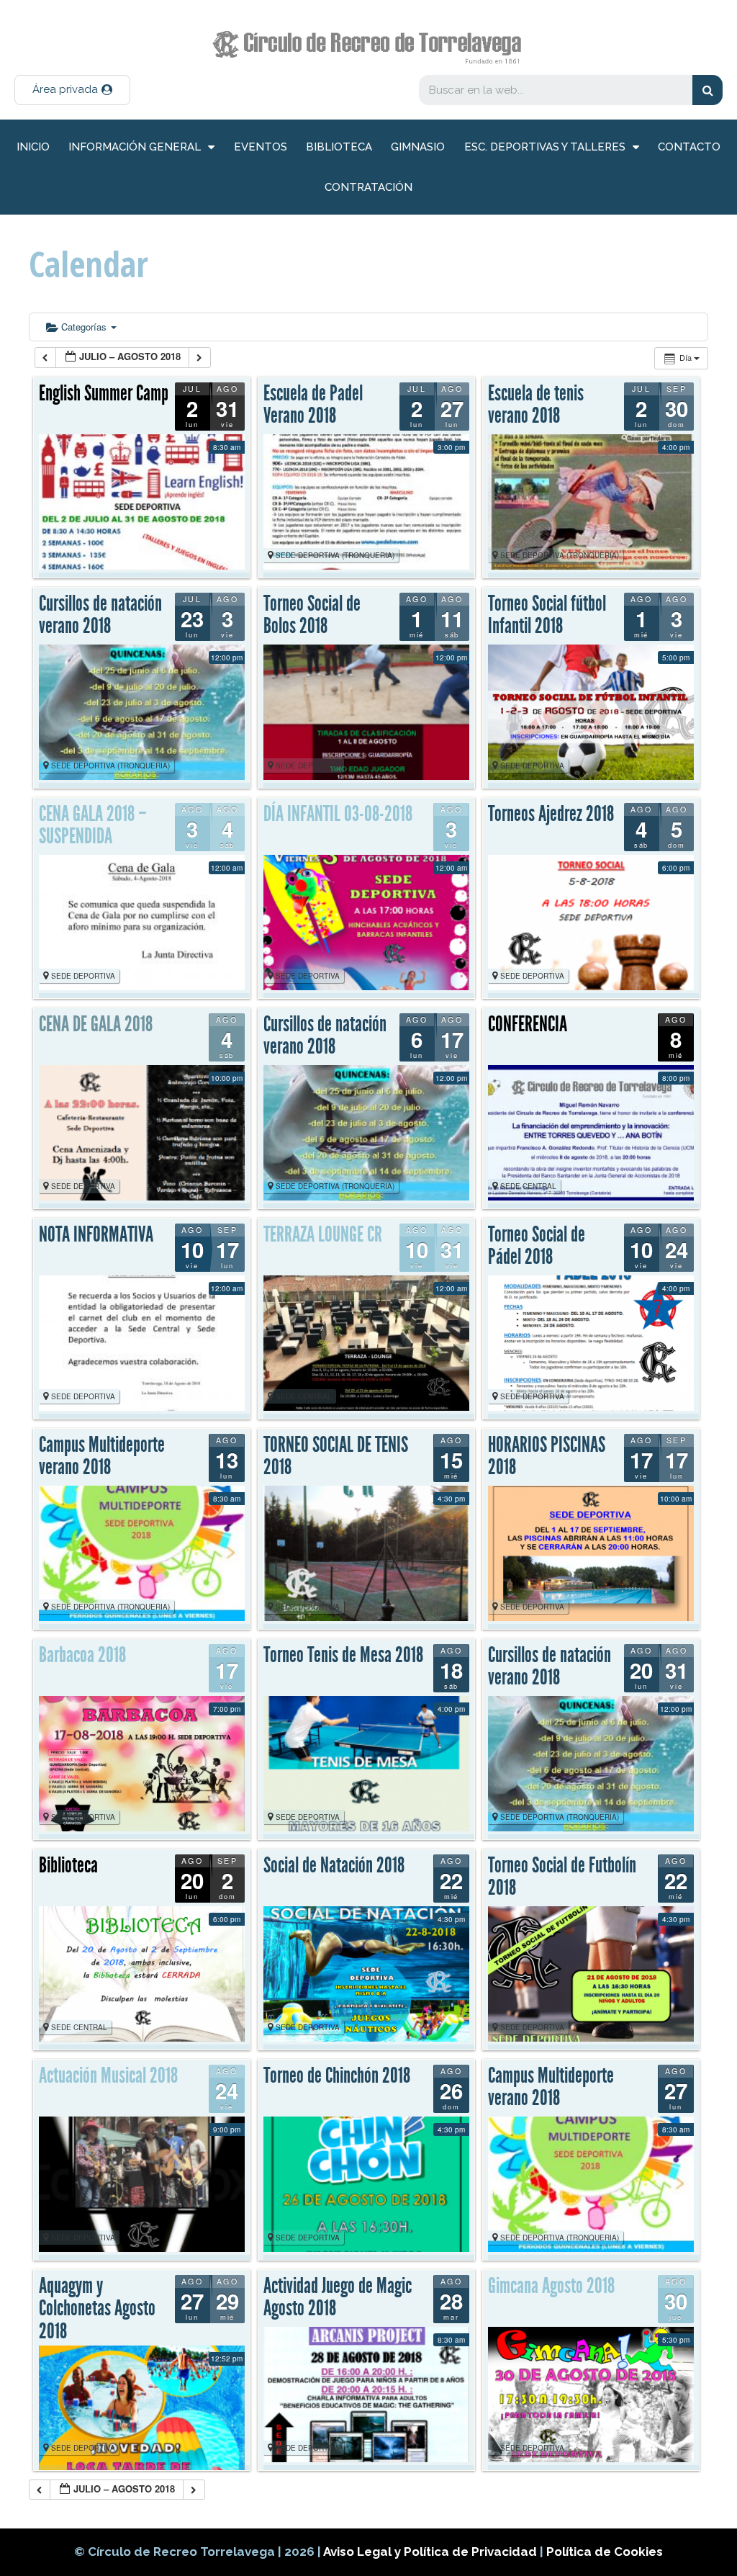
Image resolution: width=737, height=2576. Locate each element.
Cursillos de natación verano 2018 (100, 615)
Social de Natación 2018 (334, 1865)
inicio (33, 147)
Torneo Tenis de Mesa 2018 (343, 1655)
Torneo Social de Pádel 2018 (537, 1246)
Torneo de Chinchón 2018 (337, 2075)
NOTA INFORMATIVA (96, 1234)
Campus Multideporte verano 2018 (102, 1456)
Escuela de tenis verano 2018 (536, 405)
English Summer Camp (104, 393)
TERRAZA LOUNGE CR (323, 1234)
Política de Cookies (605, 2552)
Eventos (261, 147)
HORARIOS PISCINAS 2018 (547, 1456)
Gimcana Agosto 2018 (551, 2286)
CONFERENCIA (528, 1024)
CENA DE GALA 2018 (96, 1024)
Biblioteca (339, 147)
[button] (72, 90)
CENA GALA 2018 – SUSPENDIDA (93, 825)
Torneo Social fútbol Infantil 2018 (547, 615)
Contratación (368, 187)
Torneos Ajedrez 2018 (551, 814)
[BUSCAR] (707, 90)
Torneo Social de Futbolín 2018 (562, 1877)
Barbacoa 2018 (82, 1655)
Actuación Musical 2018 (108, 2075)
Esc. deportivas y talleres (545, 147)
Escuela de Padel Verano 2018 (313, 405)
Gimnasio (418, 147)
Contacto (689, 147)
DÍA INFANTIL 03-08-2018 (338, 814)
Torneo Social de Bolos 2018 (312, 615)
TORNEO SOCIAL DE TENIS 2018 (336, 1456)
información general (135, 147)
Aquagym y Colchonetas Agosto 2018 (97, 2308)
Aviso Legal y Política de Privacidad (431, 2552)
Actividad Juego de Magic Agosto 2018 (338, 2297)
